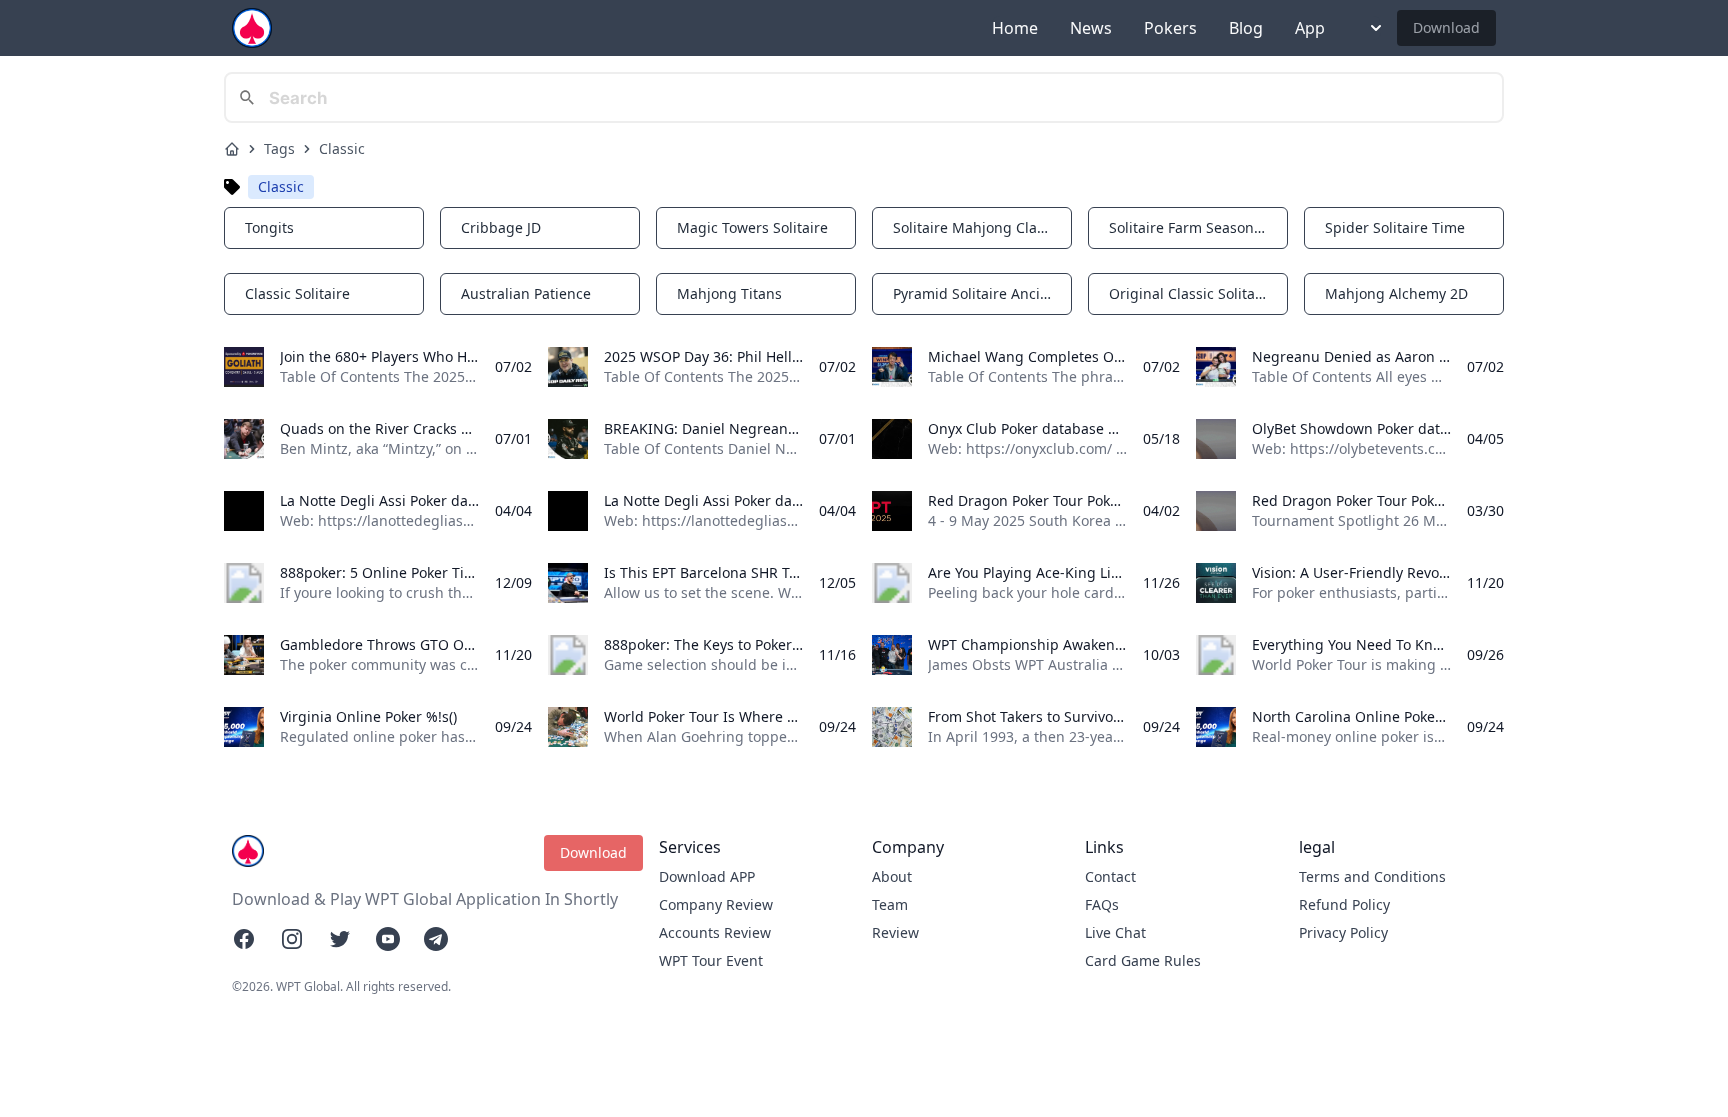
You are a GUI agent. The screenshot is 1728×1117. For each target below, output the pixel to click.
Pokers (1170, 28)
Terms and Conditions (1372, 876)
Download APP (707, 876)
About (892, 876)
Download (1446, 27)
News (1091, 28)
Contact (1110, 876)
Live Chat (1115, 932)
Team (890, 904)
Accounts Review (715, 932)
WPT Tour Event (711, 960)
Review (895, 932)
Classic (342, 148)
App (1310, 28)
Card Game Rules (1143, 960)
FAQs (1102, 904)
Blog (1246, 28)
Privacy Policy (1343, 932)
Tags (279, 148)
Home (1015, 28)
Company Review (716, 904)
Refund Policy (1344, 904)
